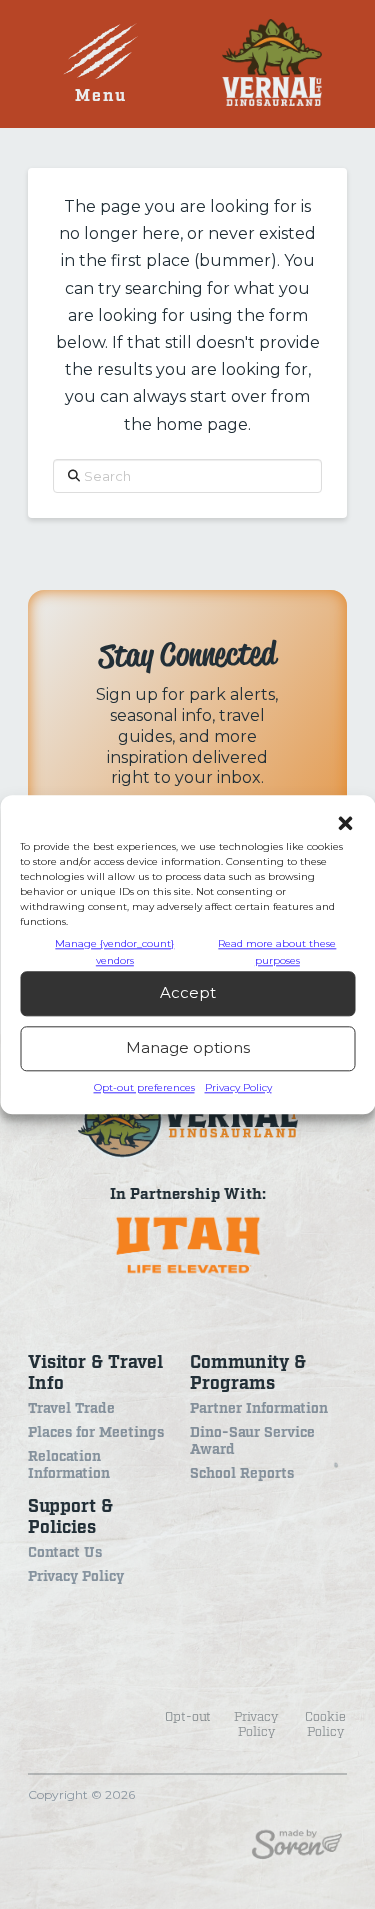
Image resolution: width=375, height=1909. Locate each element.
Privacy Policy (238, 1087)
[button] (345, 823)
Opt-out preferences (144, 1087)
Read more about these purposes (277, 952)
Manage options (188, 1048)
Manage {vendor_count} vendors (114, 952)
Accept (188, 993)
